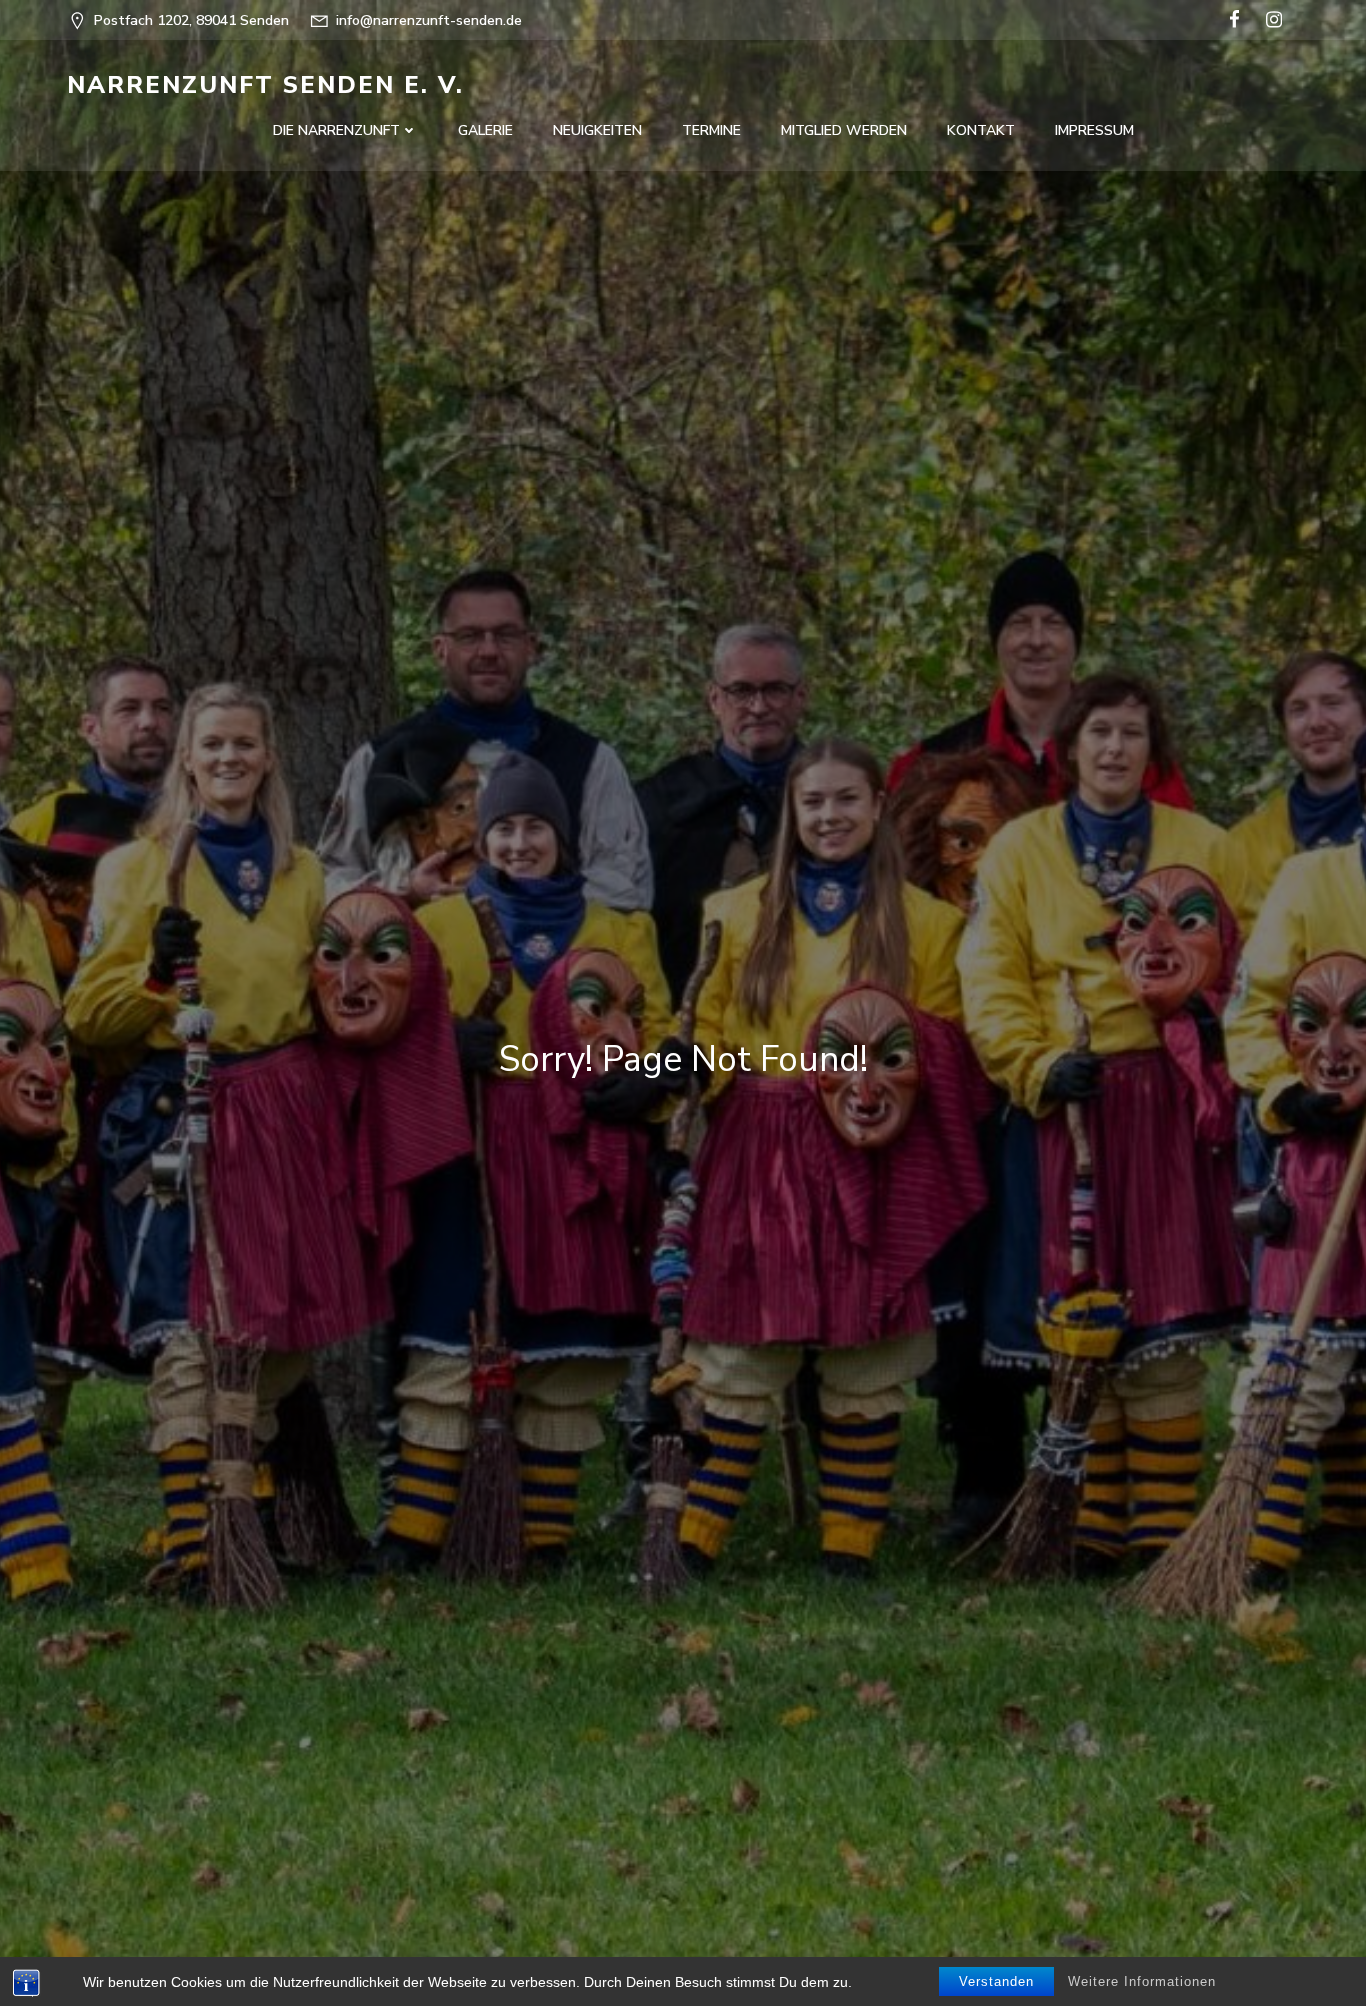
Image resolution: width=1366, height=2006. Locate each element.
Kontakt (981, 130)
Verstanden (996, 1981)
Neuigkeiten (597, 130)
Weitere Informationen (1142, 1981)
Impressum (1094, 130)
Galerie (485, 130)
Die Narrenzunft (336, 130)
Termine (711, 130)
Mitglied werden (844, 130)
